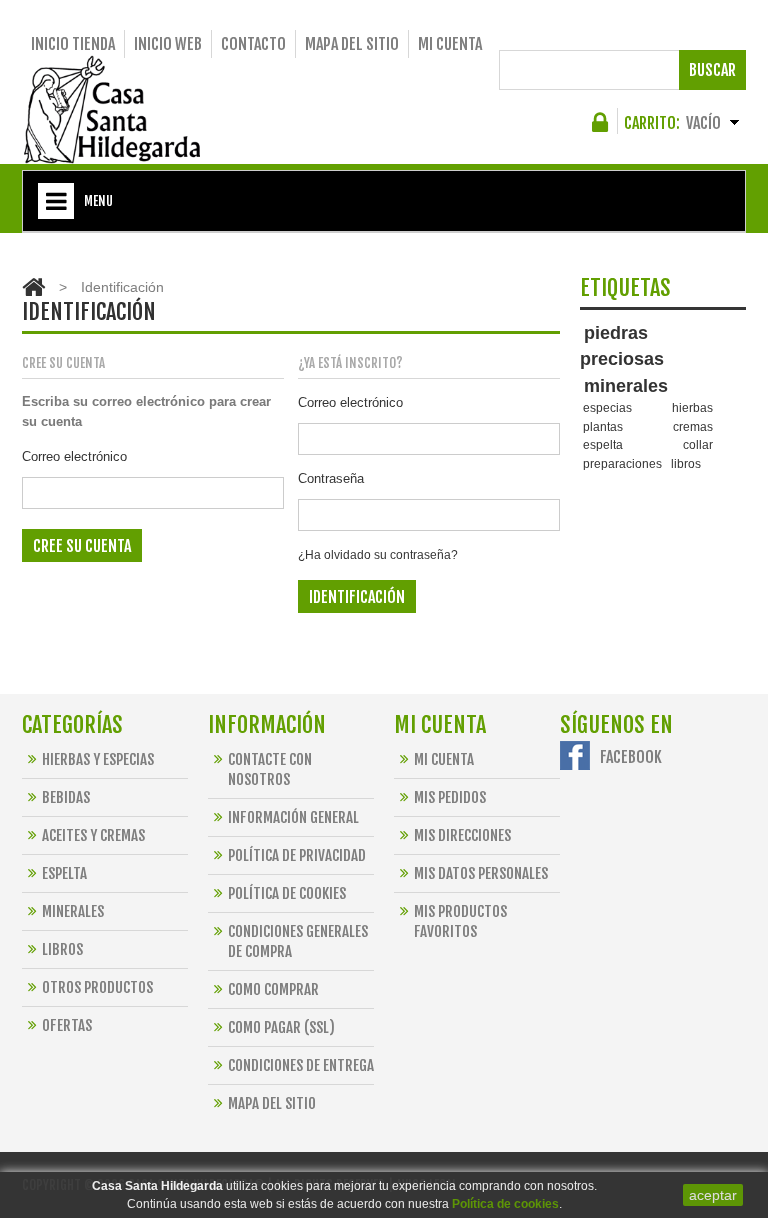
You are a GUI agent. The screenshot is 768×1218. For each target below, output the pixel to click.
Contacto (253, 44)
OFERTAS (67, 1025)
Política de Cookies (287, 893)
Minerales (73, 911)
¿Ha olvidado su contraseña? (378, 555)
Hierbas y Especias (98, 759)
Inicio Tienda (73, 44)
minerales (626, 386)
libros (686, 463)
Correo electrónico (74, 456)
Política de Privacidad (297, 855)
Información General (293, 817)
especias (607, 407)
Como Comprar (273, 989)
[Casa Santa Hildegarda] (112, 109)
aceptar (713, 1195)
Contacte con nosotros (270, 769)
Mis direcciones (462, 835)
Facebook (631, 757)
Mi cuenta (450, 44)
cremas (693, 426)
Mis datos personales (481, 873)
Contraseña (331, 478)
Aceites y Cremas (93, 835)
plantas (603, 426)
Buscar (712, 70)
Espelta (64, 873)
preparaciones (622, 463)
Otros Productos (97, 987)
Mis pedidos (450, 797)
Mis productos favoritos (460, 921)
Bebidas (66, 797)
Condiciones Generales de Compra (298, 941)
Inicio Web (168, 44)
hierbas (692, 407)
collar (698, 444)
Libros (62, 949)
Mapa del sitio (352, 44)
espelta (603, 444)
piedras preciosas (622, 346)
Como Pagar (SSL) (281, 1027)
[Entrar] (603, 127)
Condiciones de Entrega (301, 1065)
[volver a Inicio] (33, 287)
